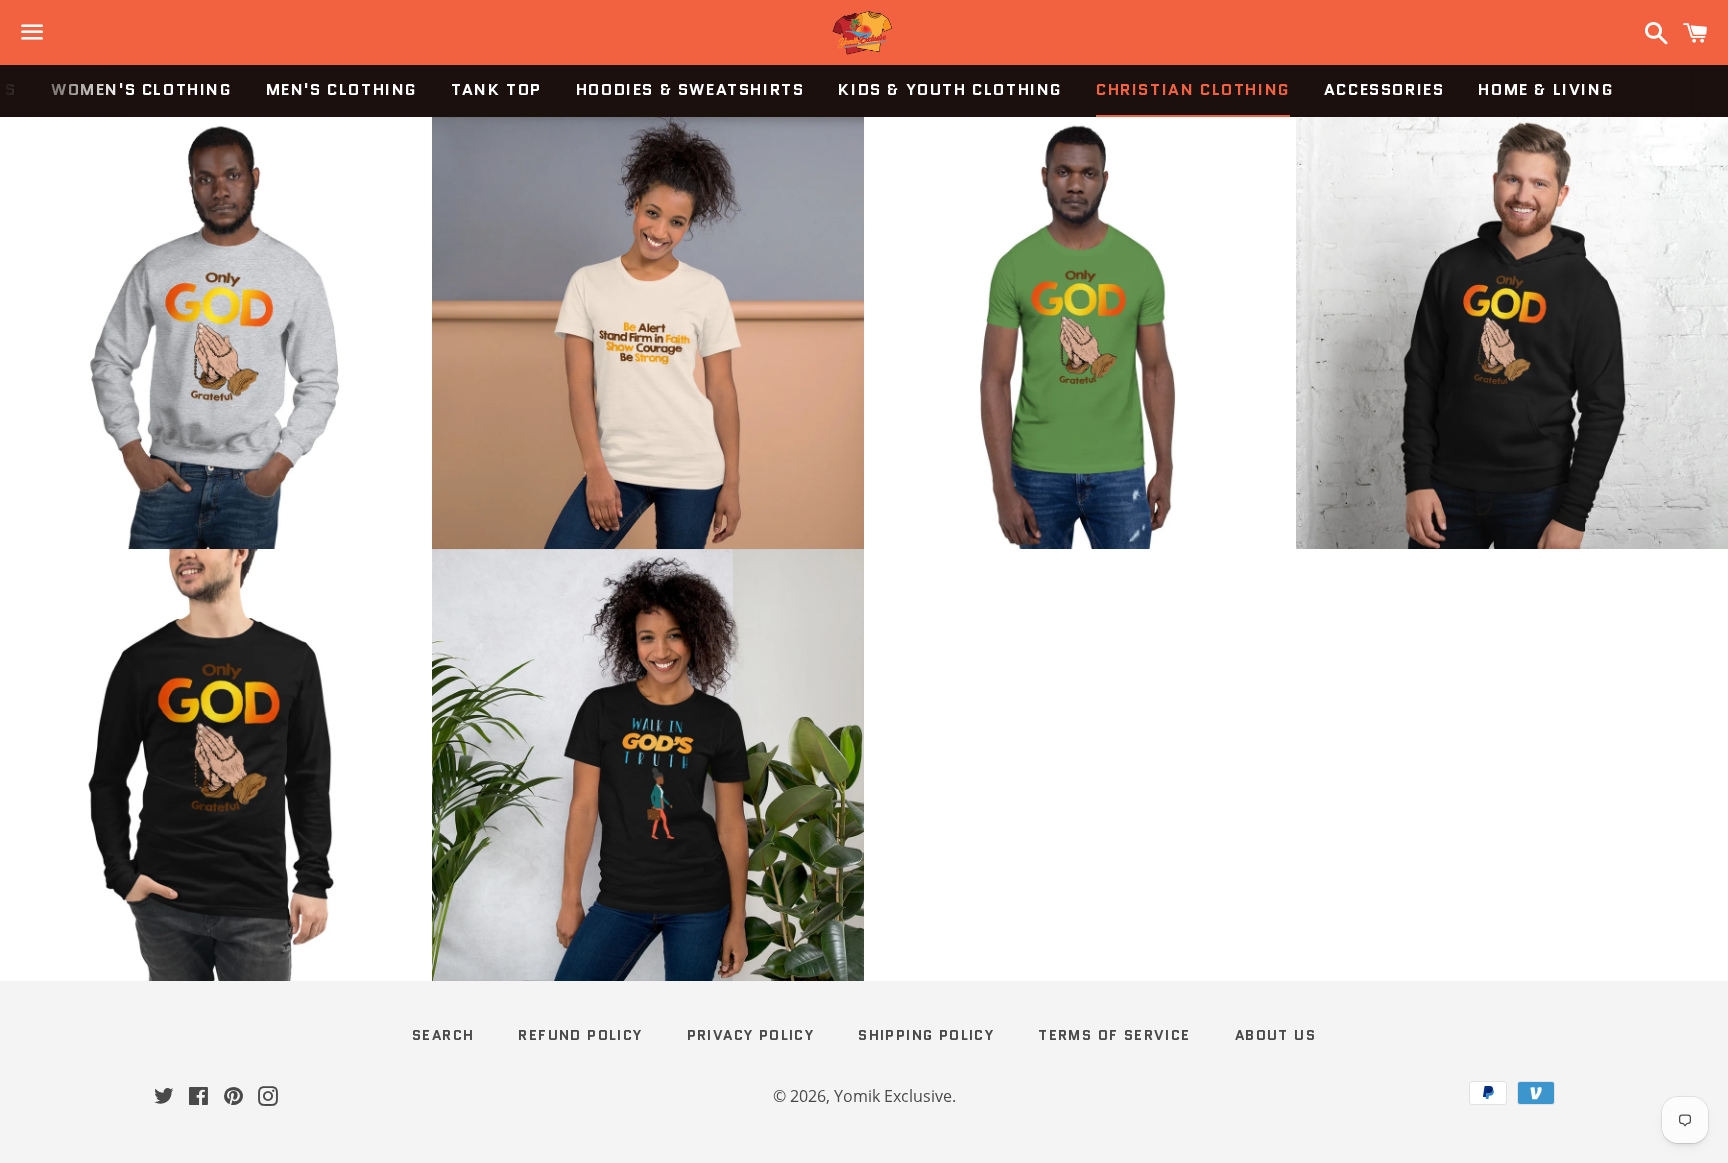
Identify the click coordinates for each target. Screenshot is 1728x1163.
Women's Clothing (141, 89)
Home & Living (1545, 89)
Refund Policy (580, 1035)
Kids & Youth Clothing (950, 89)
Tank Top (496, 89)
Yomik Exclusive (893, 1096)
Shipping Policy (926, 1035)
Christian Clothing (1193, 89)
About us (1275, 1035)
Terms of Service (1114, 1035)
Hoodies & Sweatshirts (690, 89)
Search (443, 1035)
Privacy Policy (751, 1035)
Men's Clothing (341, 89)
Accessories (1384, 89)
